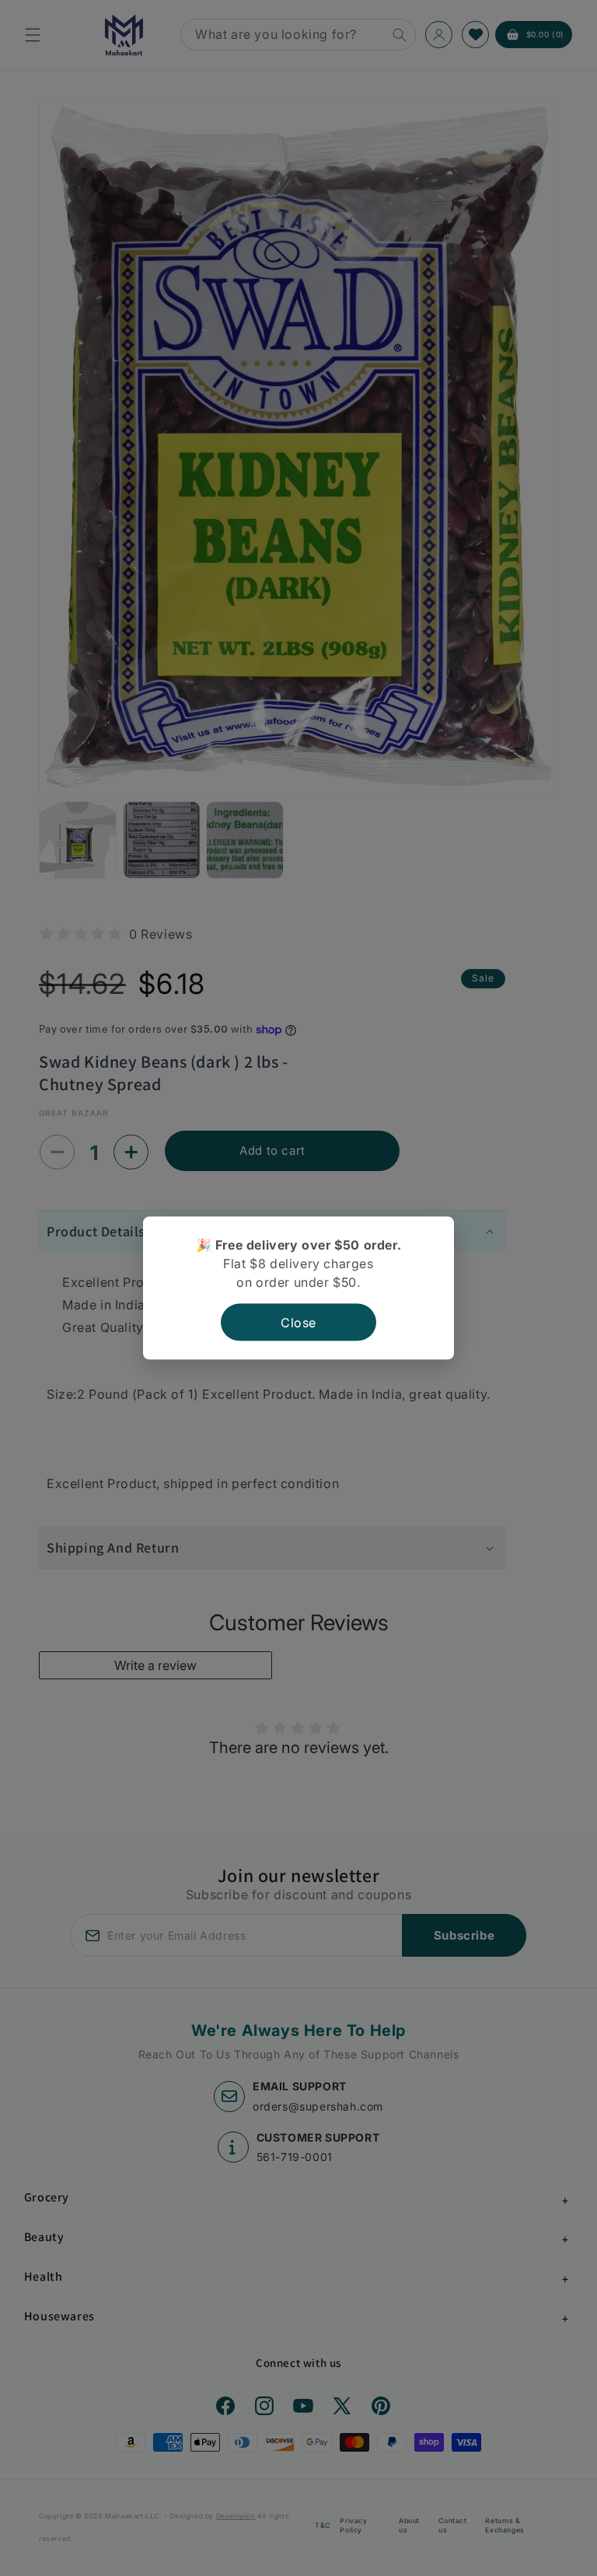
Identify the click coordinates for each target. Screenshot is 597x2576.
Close (298, 1322)
